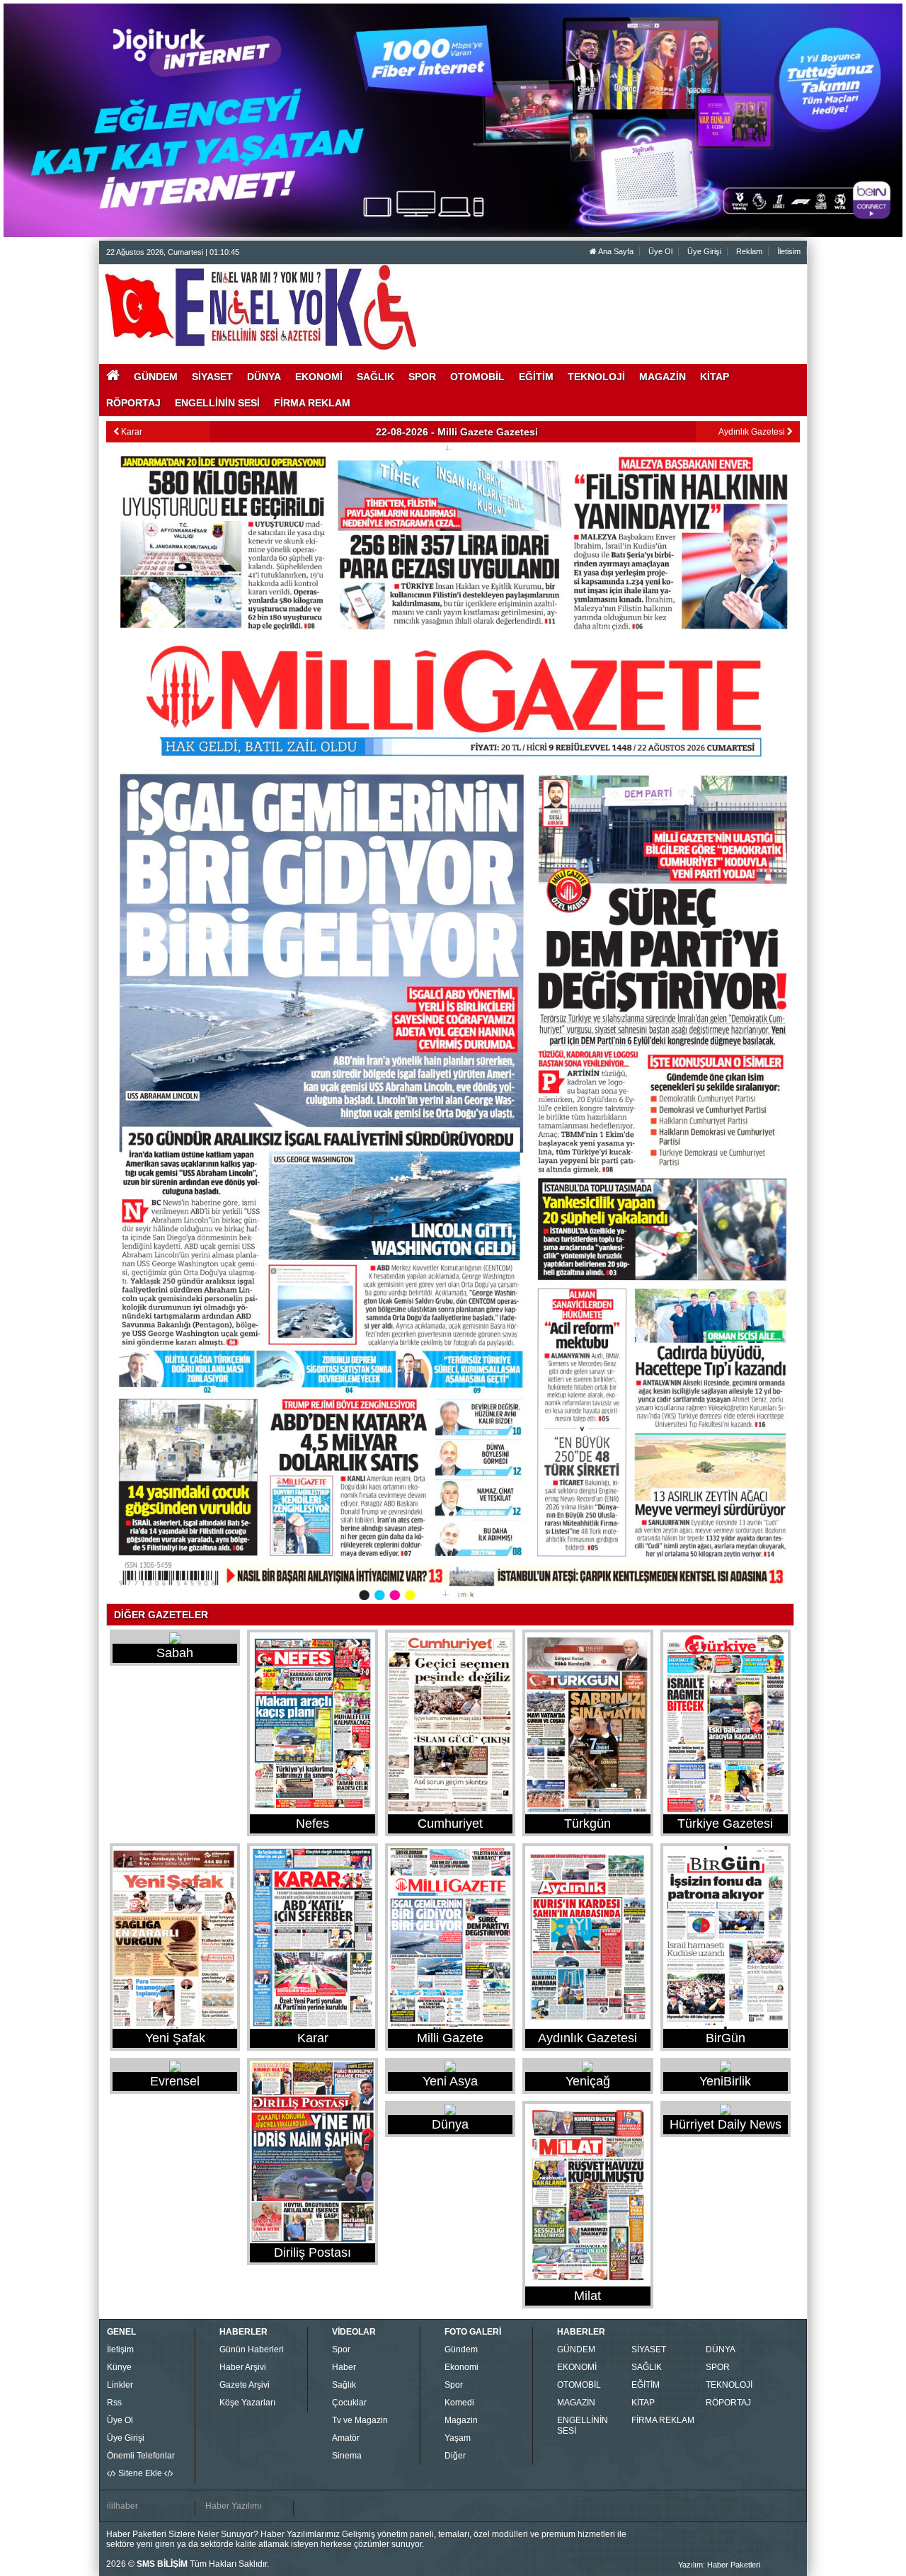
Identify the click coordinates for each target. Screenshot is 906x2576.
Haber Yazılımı (233, 2506)
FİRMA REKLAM (663, 2420)
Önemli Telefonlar (141, 2456)
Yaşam (458, 2438)
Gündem (461, 2349)
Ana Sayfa (615, 251)
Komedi (459, 2403)
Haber (344, 2367)
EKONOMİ (577, 2367)
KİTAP (643, 2403)
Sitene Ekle (140, 2473)
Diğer (455, 2456)
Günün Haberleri (252, 2349)
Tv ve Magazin (360, 2420)
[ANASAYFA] (260, 307)
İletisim (789, 251)
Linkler (120, 2385)
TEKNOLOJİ (729, 2385)
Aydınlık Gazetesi (753, 432)
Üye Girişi (704, 251)
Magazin (461, 2420)
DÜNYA (721, 2349)
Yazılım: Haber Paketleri (719, 2565)
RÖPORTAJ (728, 2403)
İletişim (120, 2349)
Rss (114, 2403)
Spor (341, 2349)
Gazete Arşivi (245, 2385)
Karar (131, 432)
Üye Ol (660, 251)
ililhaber (122, 2506)
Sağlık (344, 2385)
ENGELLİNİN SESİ (583, 2426)
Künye (119, 2367)
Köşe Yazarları (247, 2403)
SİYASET (649, 2349)
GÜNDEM (576, 2349)
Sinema (347, 2456)
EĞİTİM (646, 2385)
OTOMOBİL (579, 2385)
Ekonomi (461, 2367)
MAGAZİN (576, 2403)
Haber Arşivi (243, 2367)
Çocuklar (349, 2403)
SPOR (718, 2367)
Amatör (346, 2438)
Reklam (749, 251)
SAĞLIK (647, 2367)
